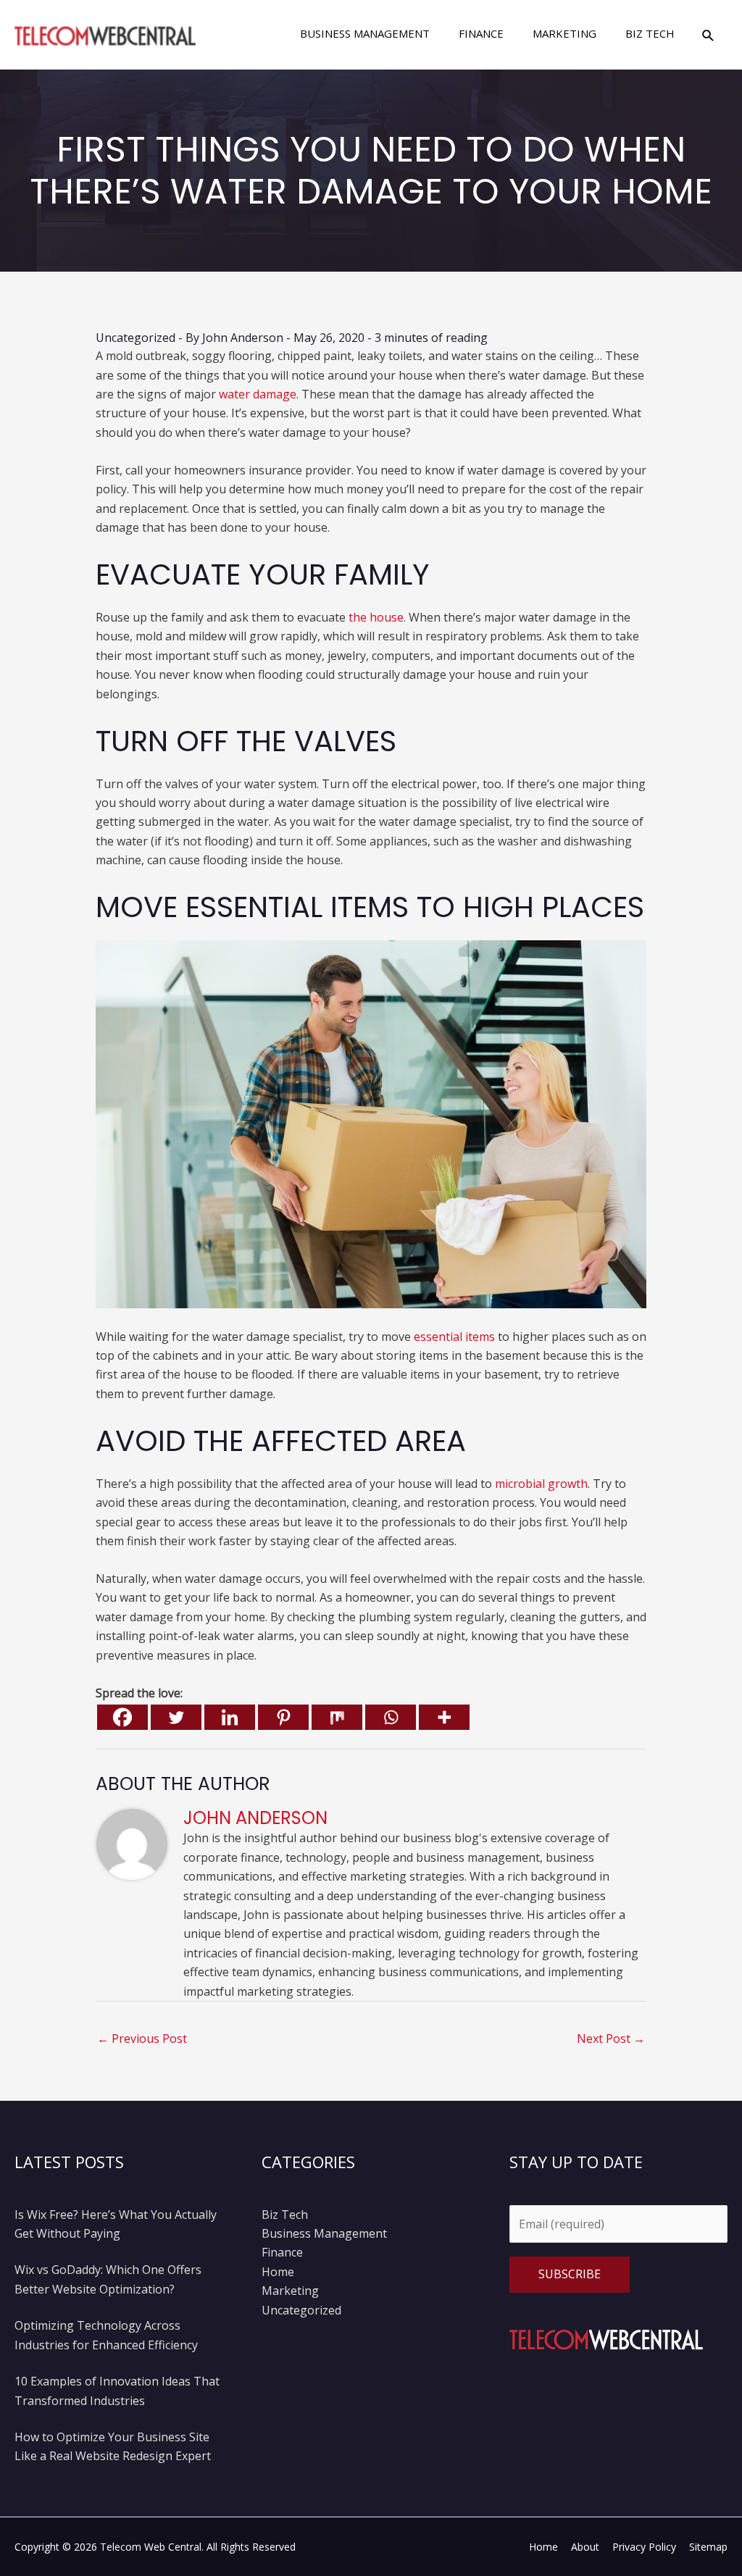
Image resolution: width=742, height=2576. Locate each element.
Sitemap (708, 2547)
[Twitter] (176, 1717)
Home (278, 2272)
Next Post (611, 2038)
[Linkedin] (230, 1717)
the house (376, 617)
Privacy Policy (644, 2547)
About (585, 2547)
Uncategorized (136, 338)
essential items (454, 1337)
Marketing (290, 2291)
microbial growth (541, 1484)
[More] (444, 1717)
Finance (282, 2252)
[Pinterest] (283, 1717)
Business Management (324, 2233)
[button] (708, 35)
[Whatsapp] (391, 1717)
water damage (258, 394)
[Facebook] (122, 1717)
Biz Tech (285, 2215)
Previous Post (142, 2038)
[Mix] (337, 1717)
